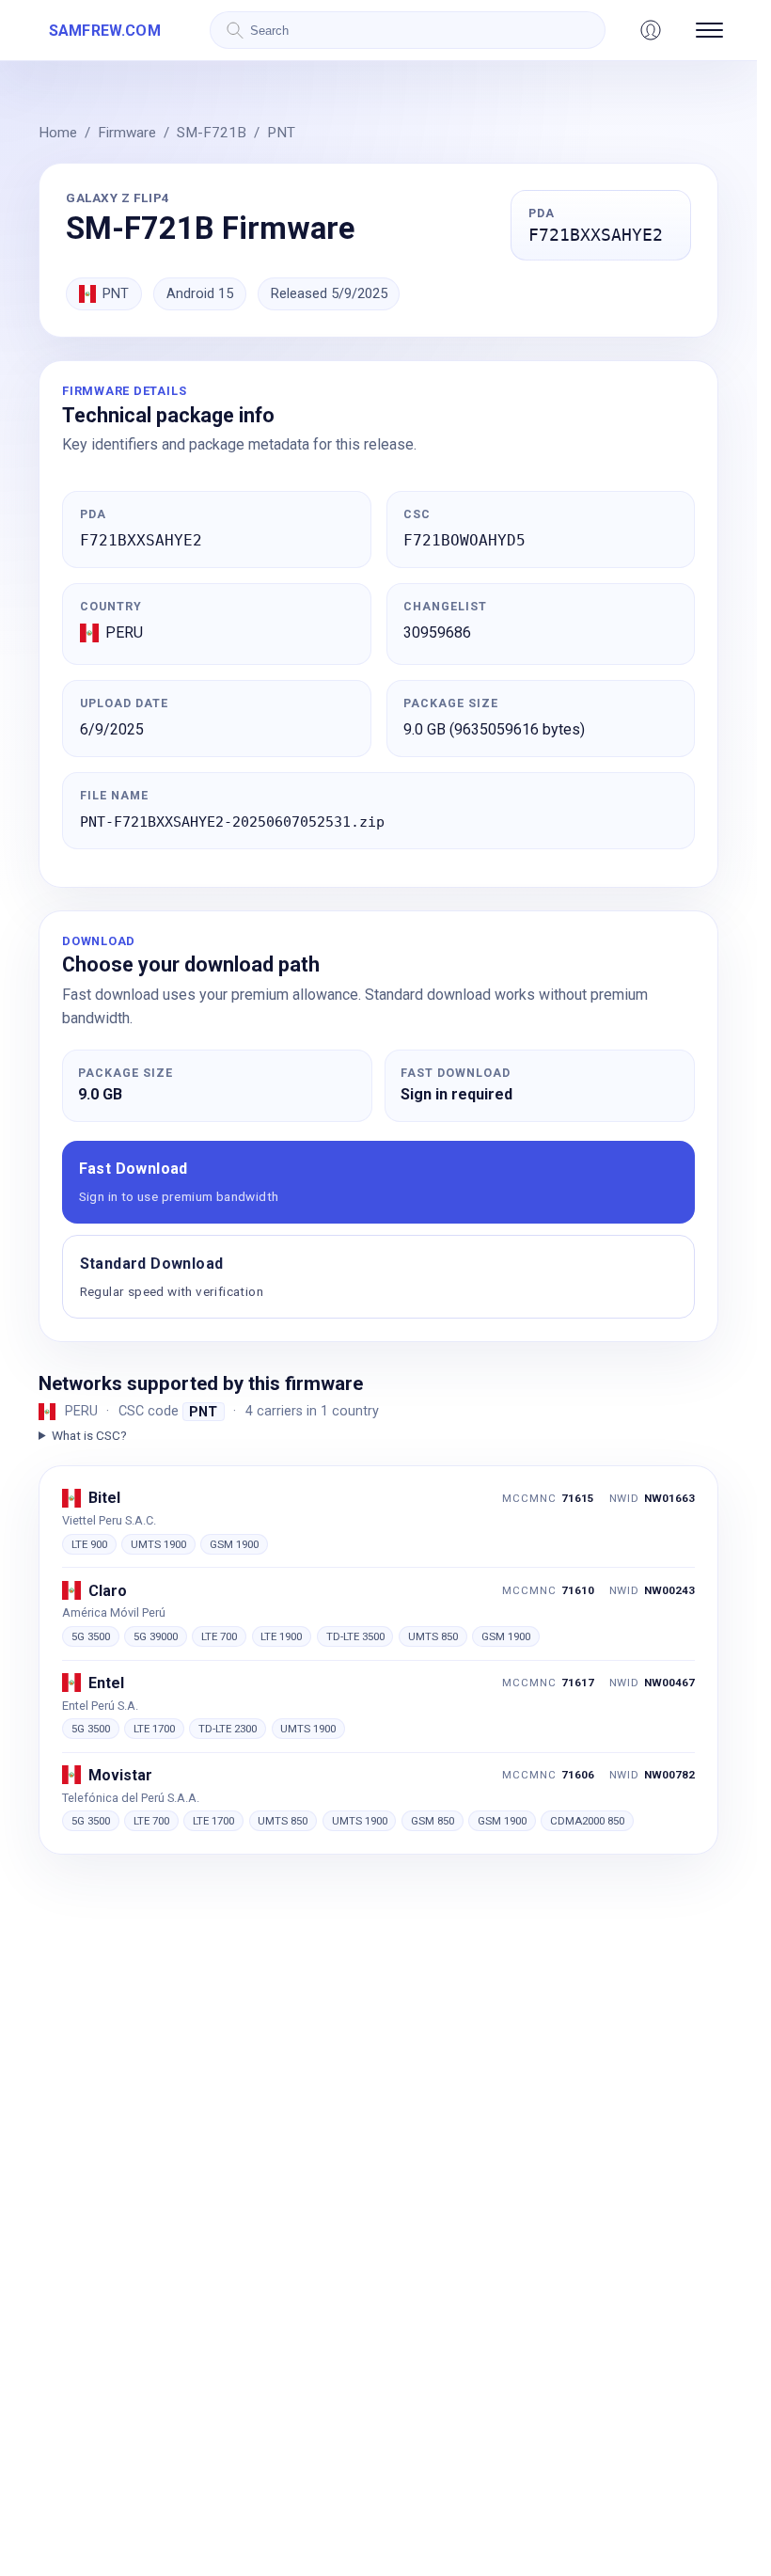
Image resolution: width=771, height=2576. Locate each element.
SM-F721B (212, 133)
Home (58, 133)
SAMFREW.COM (105, 31)
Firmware (127, 133)
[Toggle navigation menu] (709, 30)
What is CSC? (89, 1435)
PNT (281, 133)
